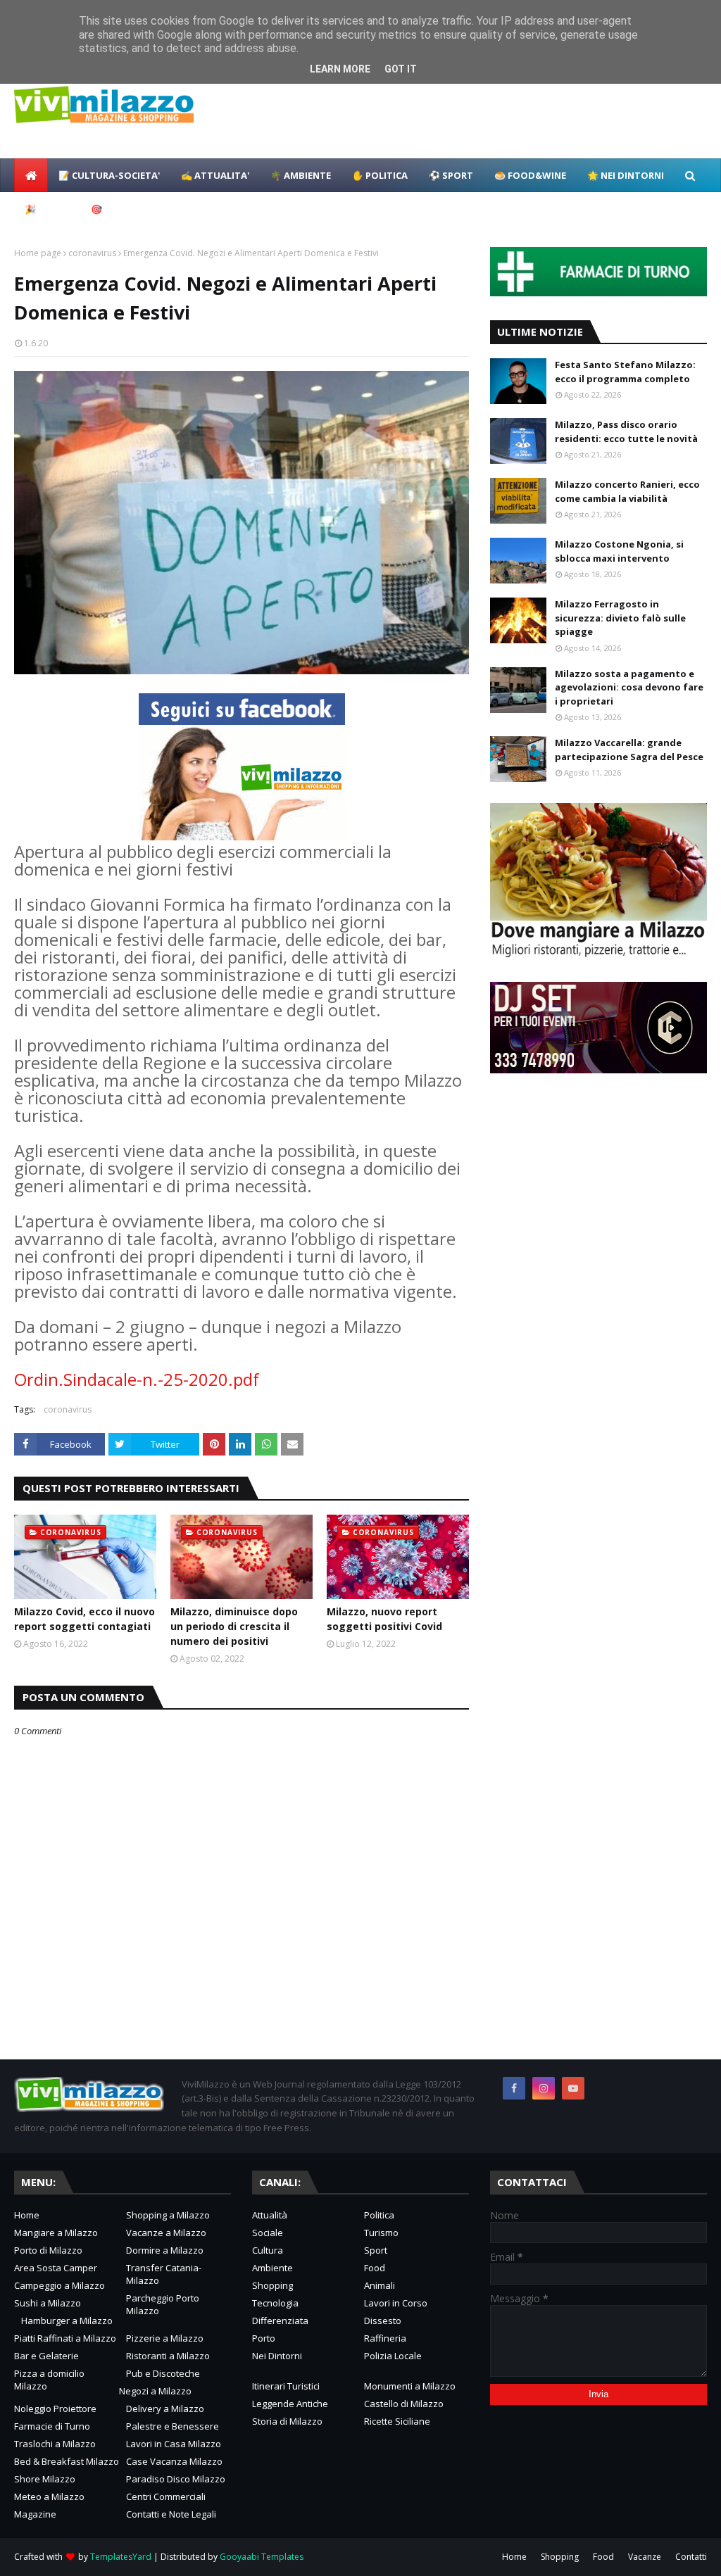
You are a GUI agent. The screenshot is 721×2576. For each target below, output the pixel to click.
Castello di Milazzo (404, 2404)
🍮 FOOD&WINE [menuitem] (530, 175)
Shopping (272, 2285)
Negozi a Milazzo (155, 2391)
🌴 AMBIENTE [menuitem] (301, 175)
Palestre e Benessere (173, 2426)
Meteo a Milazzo (49, 2496)
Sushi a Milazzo (48, 2303)
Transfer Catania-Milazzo (164, 2274)
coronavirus (92, 253)
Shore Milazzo (45, 2479)
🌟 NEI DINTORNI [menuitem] (626, 175)
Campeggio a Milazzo (59, 2285)
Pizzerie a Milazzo (165, 2338)
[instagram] (544, 2088)
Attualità (270, 2215)
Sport (376, 2250)
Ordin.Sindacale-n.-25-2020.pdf (137, 1379)
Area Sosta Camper (56, 2268)
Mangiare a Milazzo (56, 2233)
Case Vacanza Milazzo (174, 2461)
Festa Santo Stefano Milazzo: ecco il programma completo (625, 372)
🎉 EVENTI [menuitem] (47, 209)
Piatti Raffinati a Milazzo (65, 2338)
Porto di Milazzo (48, 2250)
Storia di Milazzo (287, 2421)
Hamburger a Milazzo (67, 2321)
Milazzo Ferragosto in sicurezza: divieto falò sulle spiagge (620, 618)
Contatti (691, 2557)
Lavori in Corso (396, 2303)
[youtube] (573, 2088)
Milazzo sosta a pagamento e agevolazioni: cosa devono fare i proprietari (629, 687)
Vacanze (645, 2557)
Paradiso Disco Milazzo (176, 2479)
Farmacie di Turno (52, 2426)
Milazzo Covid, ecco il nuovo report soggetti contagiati (84, 1619)
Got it (401, 69)
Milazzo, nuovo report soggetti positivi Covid (384, 1619)
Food (375, 2268)
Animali (380, 2285)
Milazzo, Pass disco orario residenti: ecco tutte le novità (626, 431)
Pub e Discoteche (163, 2373)
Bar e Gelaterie (46, 2356)
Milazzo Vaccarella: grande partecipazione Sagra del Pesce (629, 750)
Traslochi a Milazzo (55, 2444)
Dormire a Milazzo (165, 2250)
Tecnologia (275, 2303)
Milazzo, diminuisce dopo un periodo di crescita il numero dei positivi (234, 1626)
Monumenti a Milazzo (410, 2386)
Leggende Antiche (290, 2404)
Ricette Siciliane (397, 2421)
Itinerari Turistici (286, 2386)
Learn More (340, 69)
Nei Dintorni (277, 2356)
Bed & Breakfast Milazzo (67, 2461)
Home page (38, 253)
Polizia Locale (393, 2356)
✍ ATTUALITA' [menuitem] (215, 175)
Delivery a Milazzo (165, 2408)
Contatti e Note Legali (171, 2514)
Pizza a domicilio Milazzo (49, 2380)
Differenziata (280, 2321)
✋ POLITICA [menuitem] (380, 175)
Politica (379, 2215)
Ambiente (272, 2268)
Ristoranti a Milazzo (168, 2356)
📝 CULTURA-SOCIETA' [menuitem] (109, 175)
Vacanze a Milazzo (166, 2233)
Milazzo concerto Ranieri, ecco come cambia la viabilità (627, 491)
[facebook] (514, 2088)
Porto (264, 2338)
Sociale (268, 2233)
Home (27, 2215)
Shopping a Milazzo (168, 2215)
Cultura (268, 2250)
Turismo (381, 2233)
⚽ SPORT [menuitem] (451, 175)
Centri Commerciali (166, 2496)
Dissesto (383, 2321)
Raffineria (385, 2338)
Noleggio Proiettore (55, 2408)
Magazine (35, 2514)
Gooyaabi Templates (262, 2557)
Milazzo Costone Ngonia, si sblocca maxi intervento (619, 551)
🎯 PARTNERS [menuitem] (121, 209)
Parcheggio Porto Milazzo (163, 2304)
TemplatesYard (121, 2557)
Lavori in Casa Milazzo (174, 2444)
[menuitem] (31, 175)
